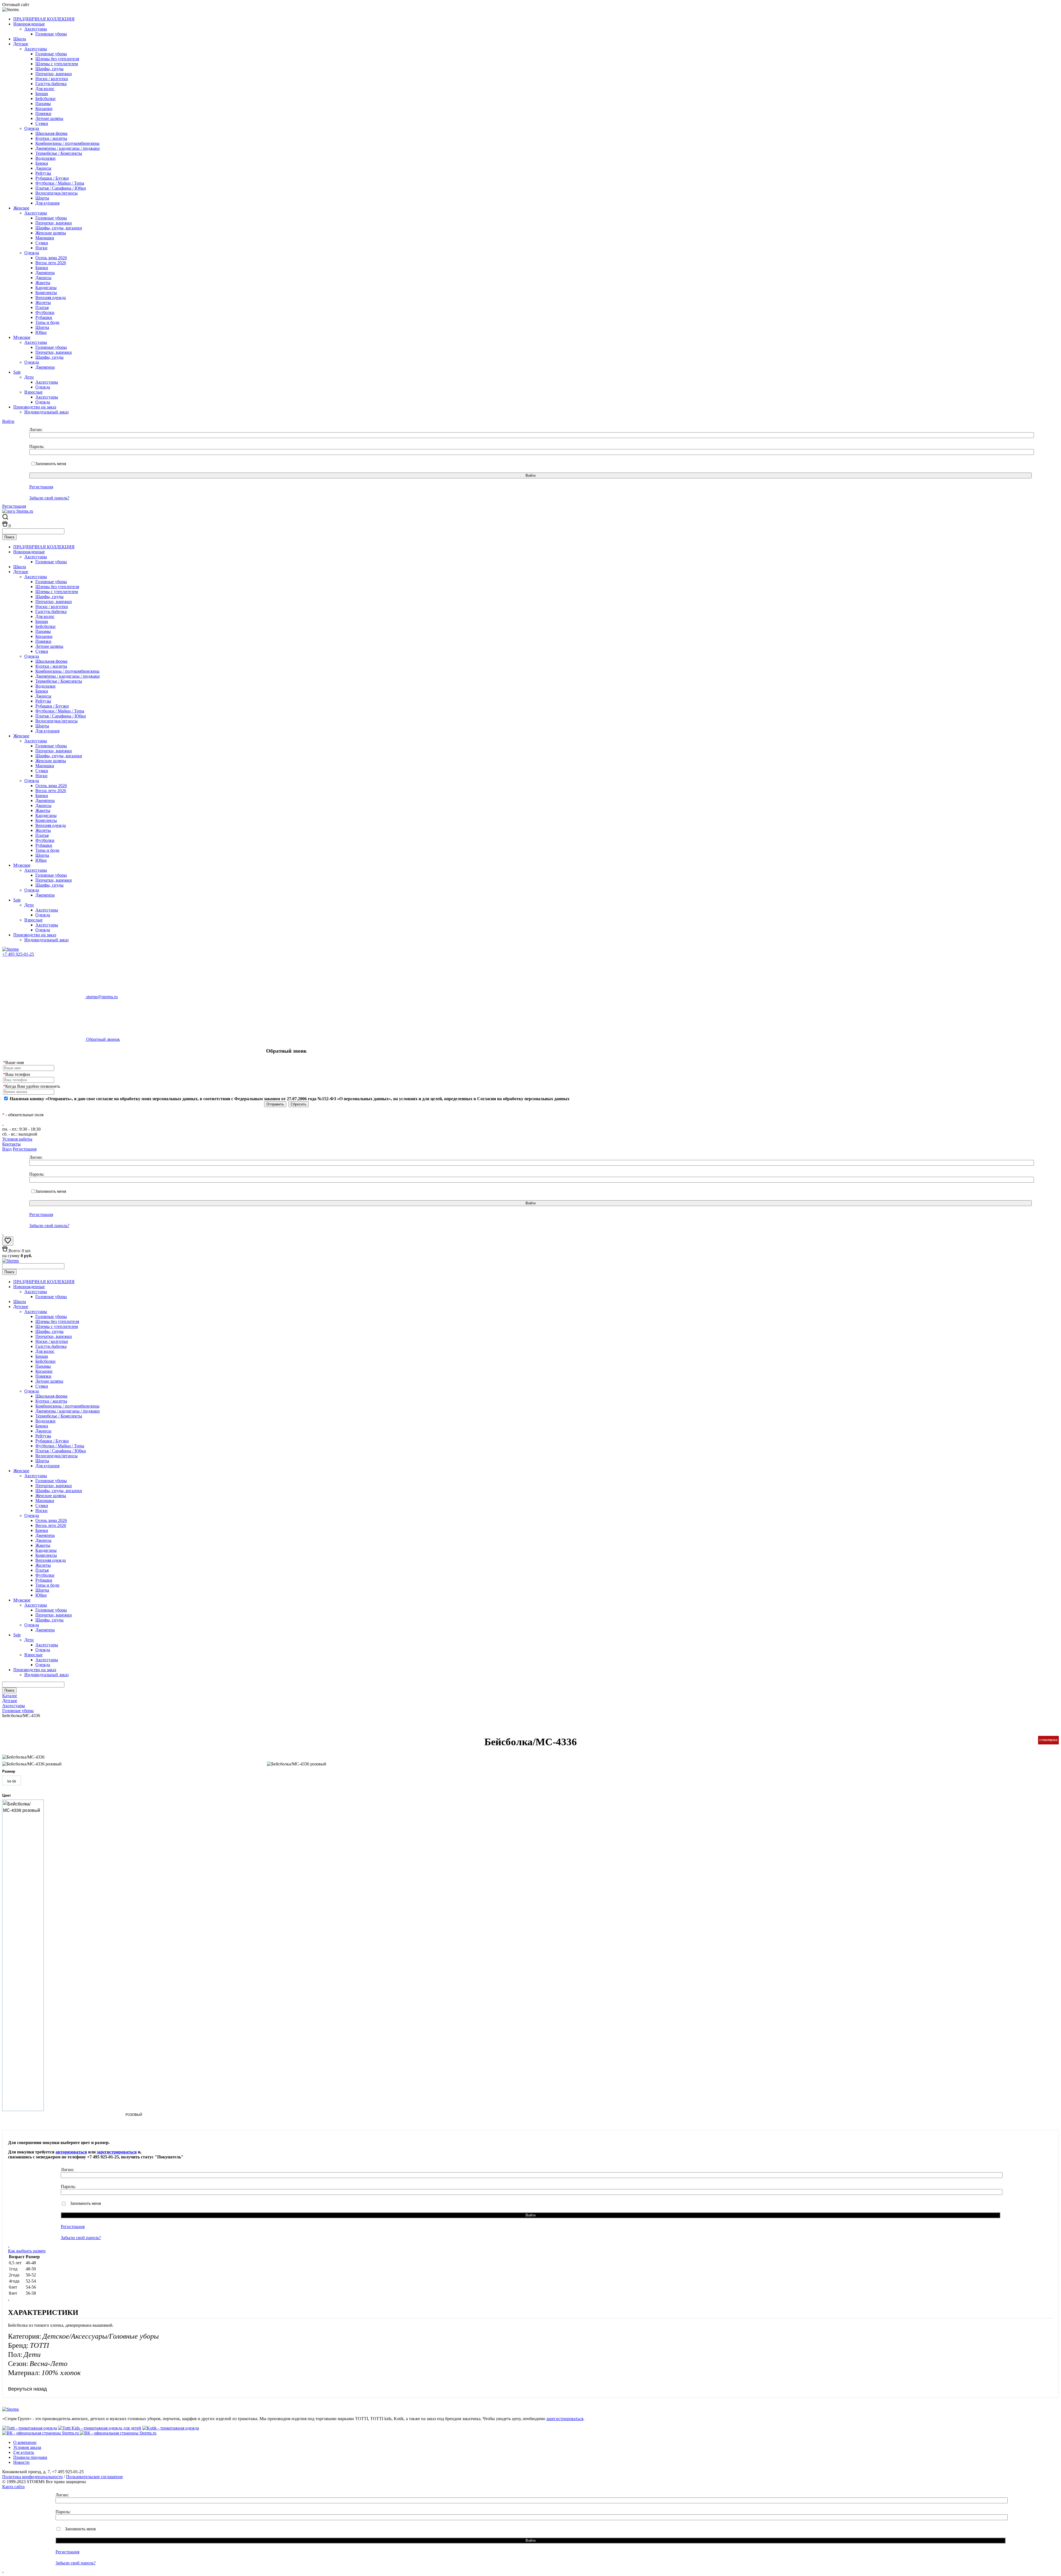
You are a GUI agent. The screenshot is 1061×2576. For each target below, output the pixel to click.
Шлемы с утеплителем (57, 64)
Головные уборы (51, 34)
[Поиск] (5, 518)
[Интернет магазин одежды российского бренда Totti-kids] (100, 2428)
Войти (8, 421)
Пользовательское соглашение (94, 2477)
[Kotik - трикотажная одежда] (171, 2428)
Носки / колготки (52, 79)
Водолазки (45, 158)
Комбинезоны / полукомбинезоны (67, 143)
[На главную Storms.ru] (18, 511)
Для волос (45, 89)
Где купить (24, 2452)
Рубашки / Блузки (52, 178)
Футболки (45, 312)
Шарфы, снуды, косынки (59, 228)
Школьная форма (51, 133)
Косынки (44, 108)
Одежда (32, 128)
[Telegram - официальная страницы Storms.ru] (118, 2433)
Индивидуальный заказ (46, 412)
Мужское (22, 337)
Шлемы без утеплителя (57, 59)
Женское (21, 208)
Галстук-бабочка (51, 84)
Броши (42, 94)
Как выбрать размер (27, 2251)
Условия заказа (27, 2447)
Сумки (42, 123)
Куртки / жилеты (51, 138)
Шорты (42, 198)
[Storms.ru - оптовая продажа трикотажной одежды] (10, 949)
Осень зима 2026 (51, 258)
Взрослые (33, 392)
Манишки (45, 238)
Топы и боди (47, 322)
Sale (17, 372)
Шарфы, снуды (49, 69)
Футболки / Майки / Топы (60, 183)
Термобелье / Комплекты (59, 153)
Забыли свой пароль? (49, 498)
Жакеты (43, 283)
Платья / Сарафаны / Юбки (61, 188)
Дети (29, 377)
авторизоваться (71, 2152)
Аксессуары (36, 29)
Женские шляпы (51, 233)
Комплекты (46, 293)
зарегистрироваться (117, 2152)
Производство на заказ (35, 407)
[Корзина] (5, 526)
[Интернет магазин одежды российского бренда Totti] (30, 2428)
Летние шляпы (49, 118)
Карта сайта (13, 2487)
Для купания (47, 203)
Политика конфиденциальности (32, 2477)
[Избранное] (8, 1242)
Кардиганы (46, 288)
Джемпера (45, 273)
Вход (7, 1149)
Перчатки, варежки (54, 74)
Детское (21, 44)
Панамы (43, 103)
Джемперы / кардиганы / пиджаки (68, 148)
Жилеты (43, 302)
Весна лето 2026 (51, 263)
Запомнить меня (51, 464)
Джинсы (43, 168)
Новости (21, 2462)
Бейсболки (45, 99)
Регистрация (41, 487)
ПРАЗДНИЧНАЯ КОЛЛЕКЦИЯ (44, 19)
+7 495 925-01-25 (18, 954)
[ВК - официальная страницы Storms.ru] (41, 2433)
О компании (25, 2442)
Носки (41, 248)
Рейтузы (43, 173)
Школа (20, 39)
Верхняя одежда (51, 298)
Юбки (41, 332)
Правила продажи (30, 2457)
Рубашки (44, 317)
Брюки (42, 163)
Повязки (43, 113)
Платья (42, 307)
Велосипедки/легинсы (57, 193)
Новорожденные (29, 24)
